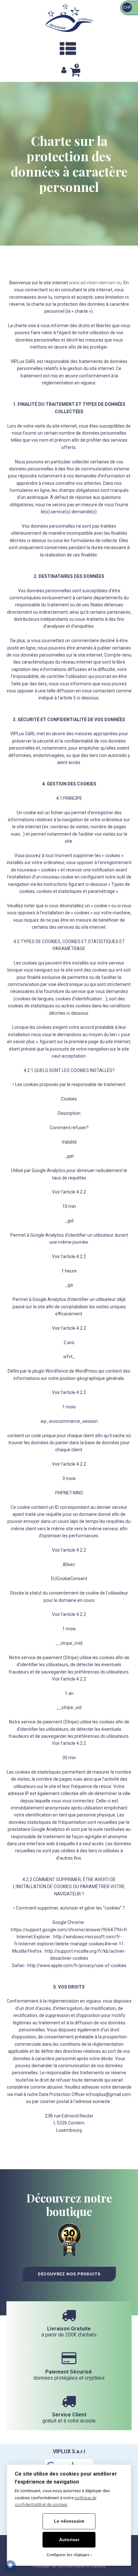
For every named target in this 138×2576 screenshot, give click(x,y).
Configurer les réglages (68, 2555)
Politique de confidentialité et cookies (69, 2566)
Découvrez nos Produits (69, 2274)
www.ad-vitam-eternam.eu (95, 283)
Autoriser (69, 2540)
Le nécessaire (69, 2521)
